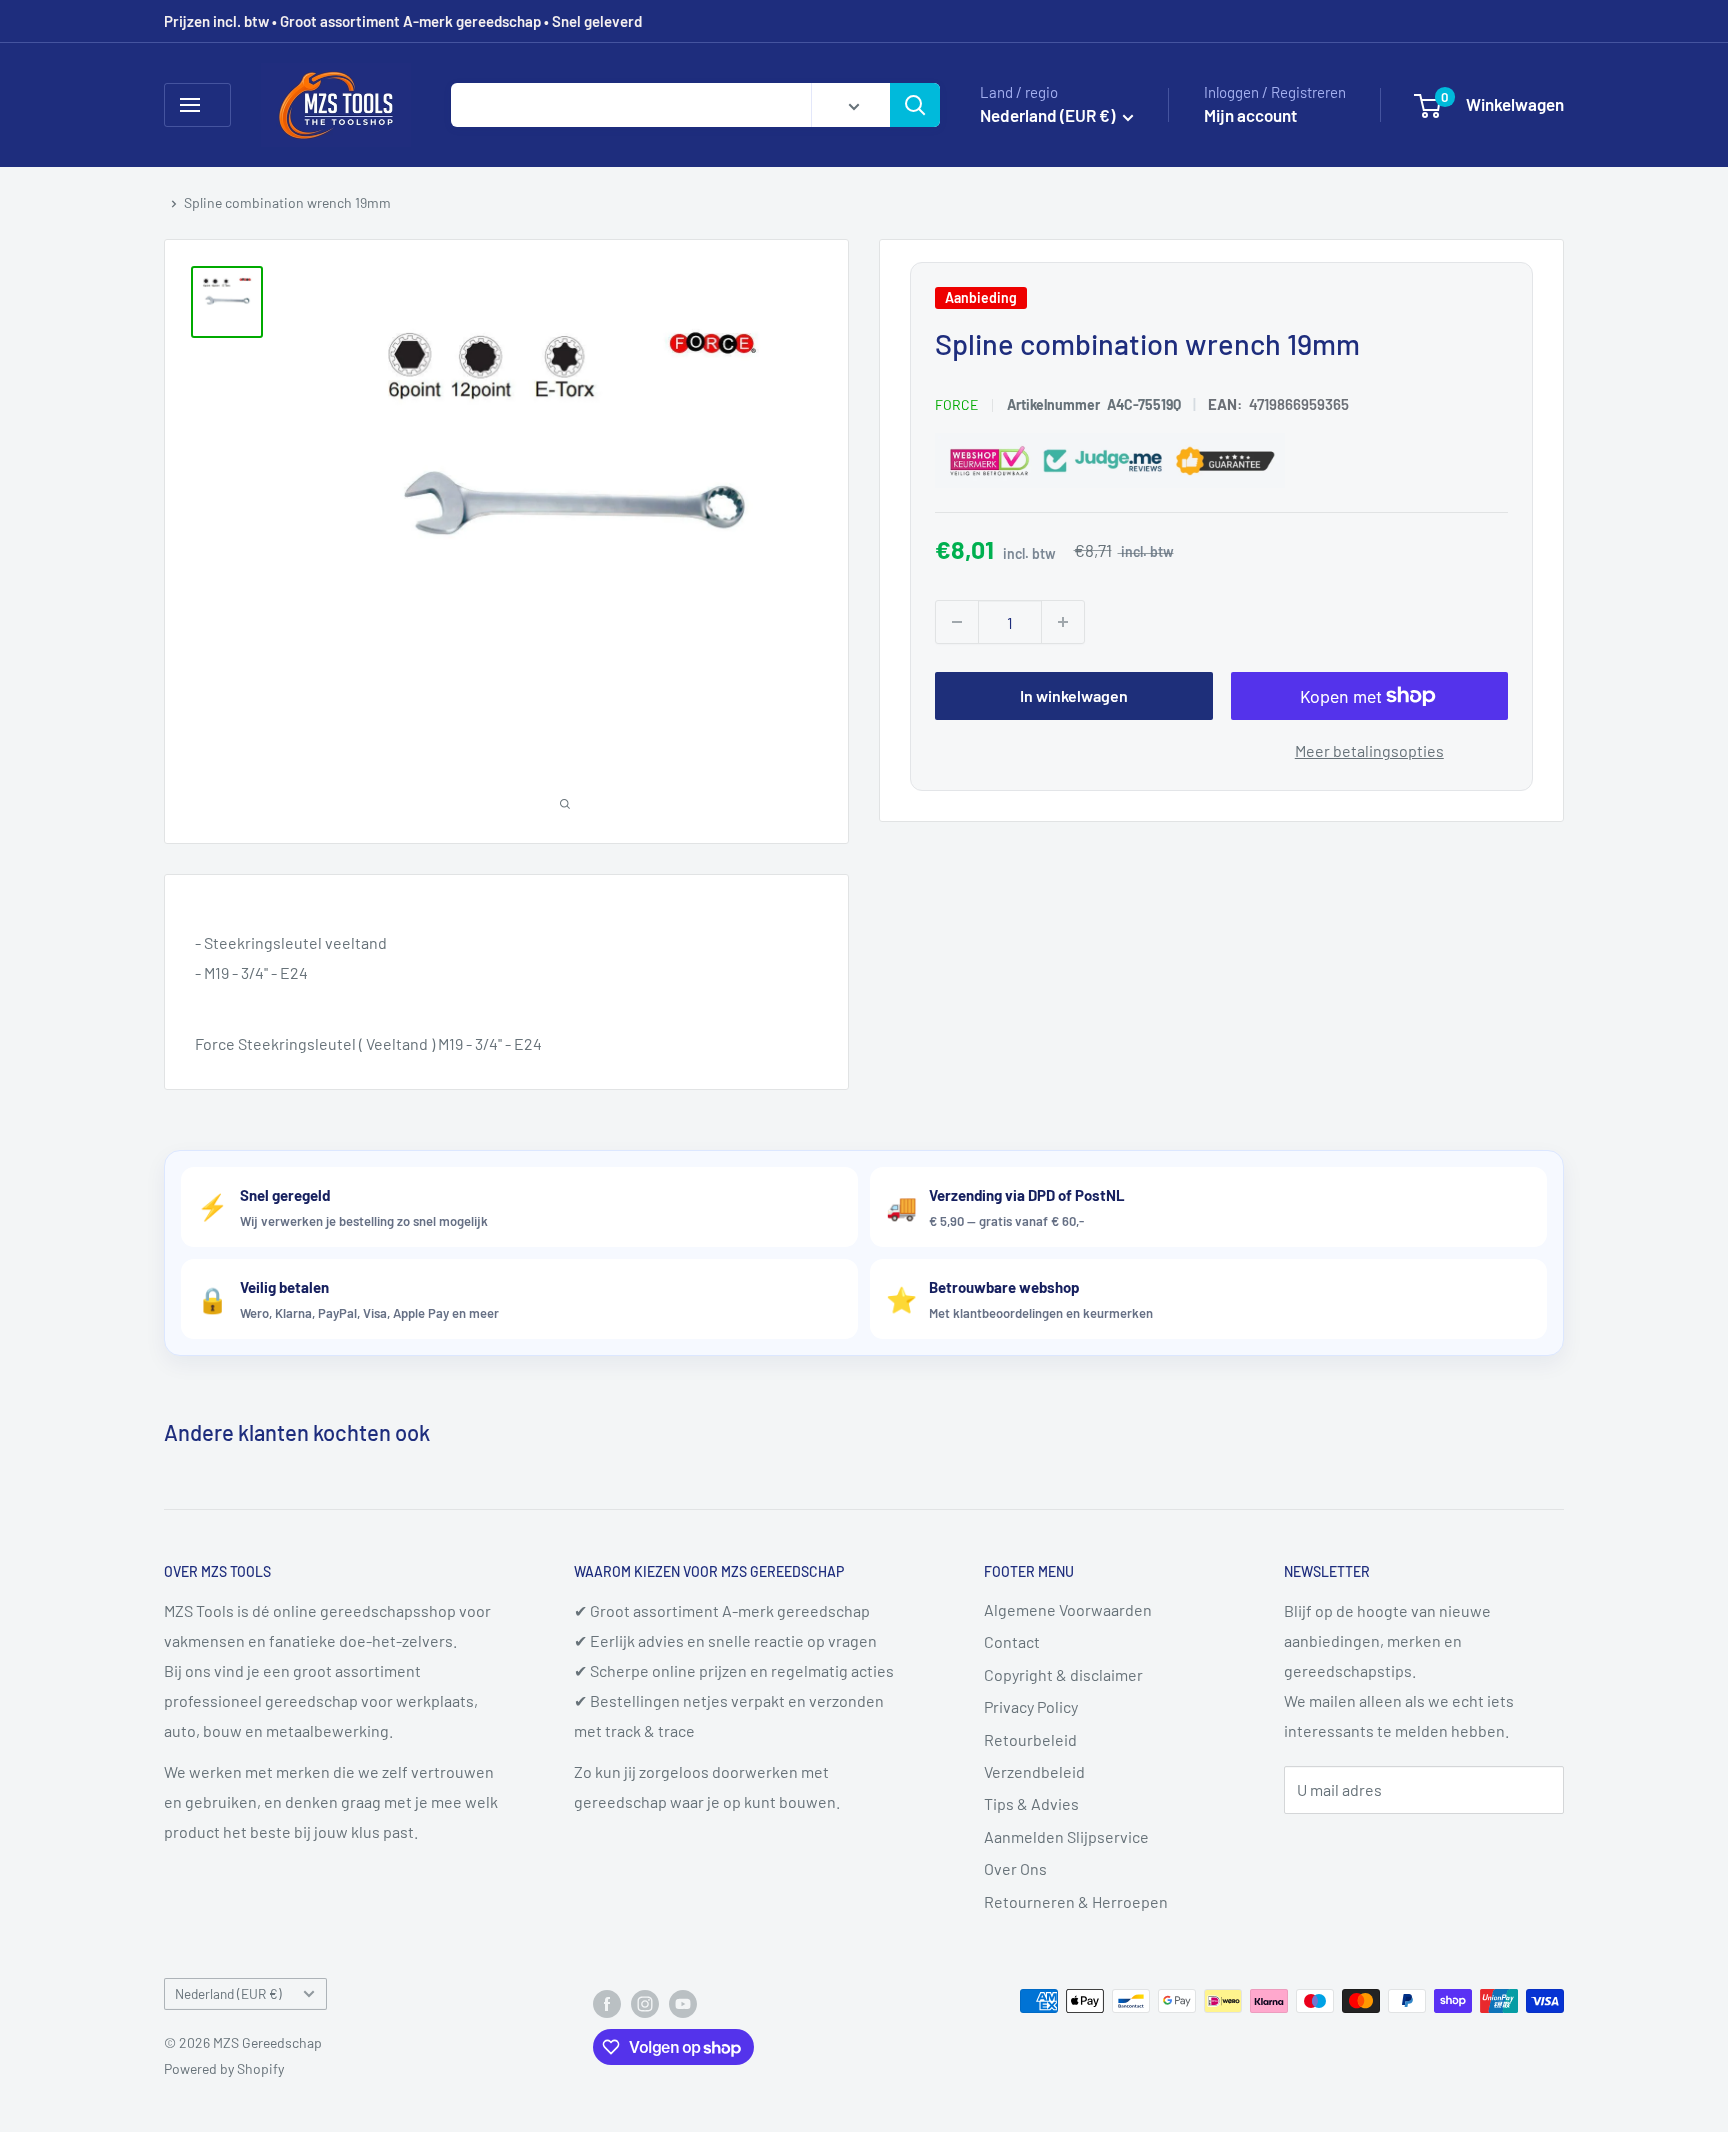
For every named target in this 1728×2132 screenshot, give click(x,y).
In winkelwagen (1074, 695)
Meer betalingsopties (1369, 750)
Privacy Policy (1031, 1706)
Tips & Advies (1031, 1803)
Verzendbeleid (1034, 1771)
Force (956, 404)
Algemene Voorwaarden (1068, 1609)
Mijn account (1250, 115)
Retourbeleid (1030, 1739)
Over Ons (1015, 1868)
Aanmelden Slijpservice (1066, 1836)
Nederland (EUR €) (228, 1993)
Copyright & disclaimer (1063, 1674)
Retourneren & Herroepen (1076, 1901)
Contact (1012, 1641)
